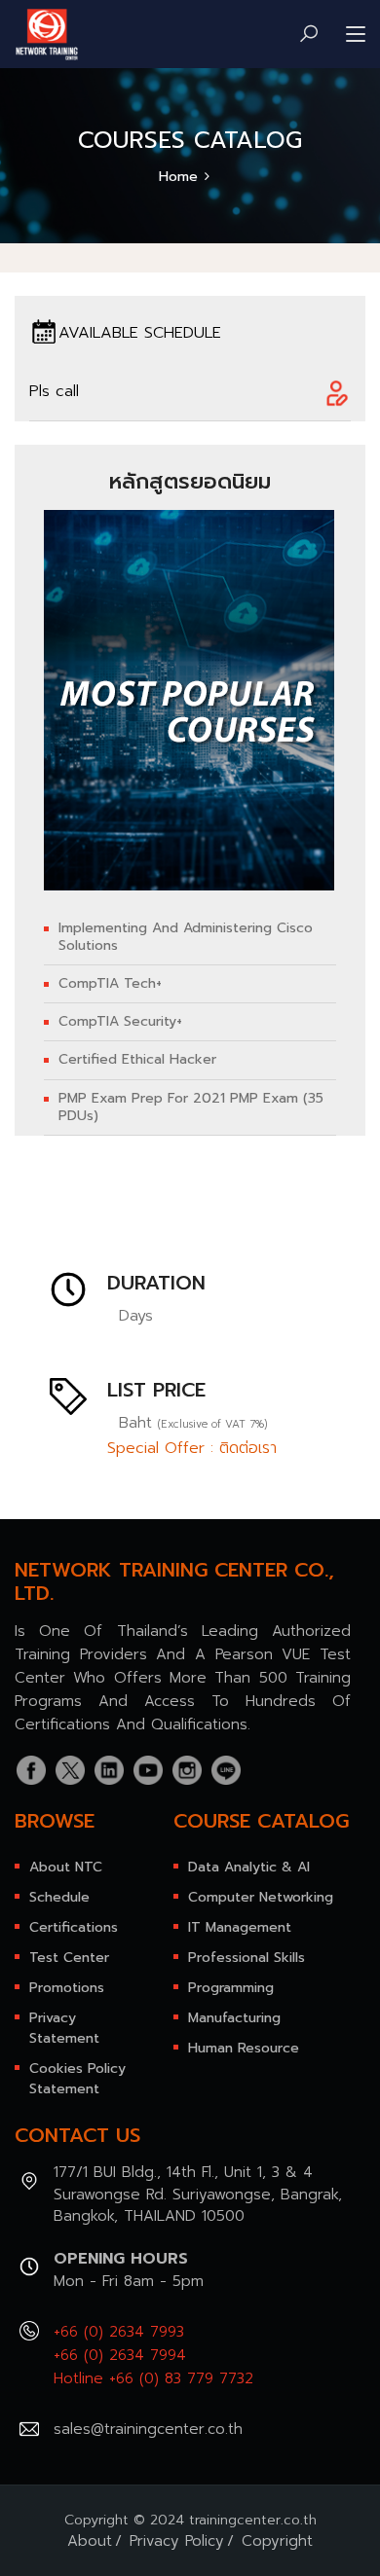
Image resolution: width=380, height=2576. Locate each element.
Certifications (74, 1927)
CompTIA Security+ (120, 1022)
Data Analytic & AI (249, 1867)
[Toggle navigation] (356, 35)
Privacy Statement (64, 2028)
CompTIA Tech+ (110, 984)
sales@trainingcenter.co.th (148, 2429)
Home (178, 177)
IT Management (240, 1927)
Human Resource (244, 2048)
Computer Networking (261, 1897)
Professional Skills (247, 1958)
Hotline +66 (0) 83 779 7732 (153, 2378)
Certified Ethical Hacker (137, 1060)
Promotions (67, 1988)
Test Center (69, 1958)
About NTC (66, 1867)
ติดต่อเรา (248, 1448)
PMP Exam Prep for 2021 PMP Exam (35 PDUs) (191, 1107)
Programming (231, 1988)
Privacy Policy (177, 2541)
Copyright (277, 2541)
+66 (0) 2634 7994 (120, 2355)
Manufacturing (234, 2018)
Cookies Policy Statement (77, 2079)
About (90, 2541)
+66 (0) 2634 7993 (119, 2332)
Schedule (59, 1897)
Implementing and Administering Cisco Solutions (186, 937)
